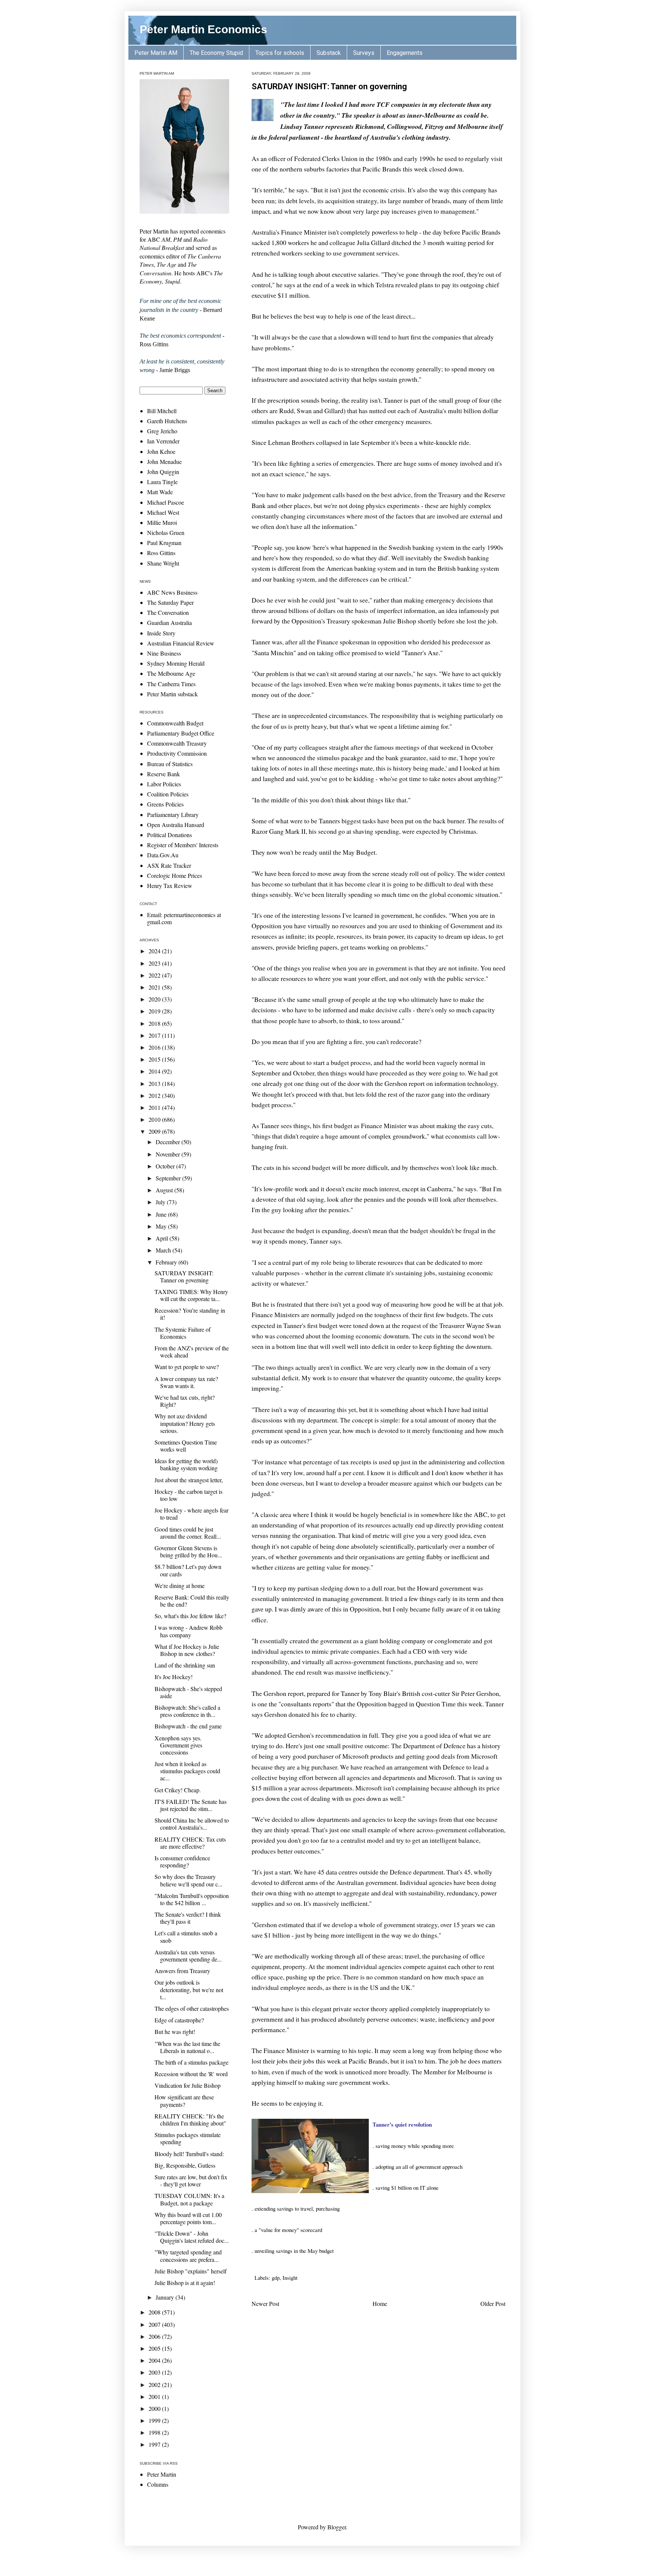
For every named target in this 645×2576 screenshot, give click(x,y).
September (169, 1178)
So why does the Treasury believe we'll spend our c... (188, 1880)
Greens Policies (165, 804)
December (169, 1142)
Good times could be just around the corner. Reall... (188, 1533)
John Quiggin (163, 472)
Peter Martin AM (156, 53)
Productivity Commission (177, 753)
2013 (155, 1083)
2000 (155, 2408)
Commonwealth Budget (175, 723)
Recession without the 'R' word (191, 2074)
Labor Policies (164, 784)
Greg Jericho (162, 431)
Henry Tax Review (170, 885)
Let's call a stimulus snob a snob (186, 1936)
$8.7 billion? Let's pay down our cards (188, 1570)
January (166, 2297)
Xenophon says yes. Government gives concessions (178, 1745)
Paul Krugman (164, 543)
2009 (155, 1131)
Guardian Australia (169, 623)
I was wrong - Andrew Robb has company (188, 1631)
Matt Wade (160, 492)
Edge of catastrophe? (179, 2020)
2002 (155, 2385)
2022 (155, 975)
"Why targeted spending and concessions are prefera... (188, 2255)
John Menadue (164, 462)
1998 (155, 2432)
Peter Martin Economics (203, 29)
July (161, 1202)
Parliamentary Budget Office (181, 733)
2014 (155, 1071)
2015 (155, 1059)
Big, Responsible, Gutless (185, 2165)
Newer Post (265, 2303)
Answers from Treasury (182, 1971)
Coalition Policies (168, 794)
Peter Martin (162, 2474)
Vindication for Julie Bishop (188, 2085)
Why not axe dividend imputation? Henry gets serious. (185, 1423)
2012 (155, 1095)
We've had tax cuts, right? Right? (185, 1401)
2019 (155, 1011)
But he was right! (175, 2032)
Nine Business (164, 653)
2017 (155, 1035)
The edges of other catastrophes (192, 2008)
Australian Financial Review (181, 643)
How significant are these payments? (184, 2100)
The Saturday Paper (170, 602)
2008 (155, 2312)
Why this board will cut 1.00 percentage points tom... (188, 2218)
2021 (155, 987)
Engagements (405, 53)
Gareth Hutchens (167, 421)
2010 (155, 1119)
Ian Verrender (163, 441)
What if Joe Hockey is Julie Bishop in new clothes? (187, 1650)
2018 (155, 1023)
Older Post (493, 2303)
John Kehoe (161, 451)
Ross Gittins (161, 553)
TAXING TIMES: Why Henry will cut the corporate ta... (191, 1295)
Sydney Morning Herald (176, 663)
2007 (155, 2324)
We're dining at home (180, 1586)
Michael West (163, 512)
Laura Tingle (162, 482)
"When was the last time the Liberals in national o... (187, 2047)
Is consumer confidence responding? (182, 1861)
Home (380, 2303)
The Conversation (168, 612)
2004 (155, 2360)
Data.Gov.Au (163, 855)
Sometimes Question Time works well (186, 1446)
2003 (155, 2372)
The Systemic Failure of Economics (183, 1333)
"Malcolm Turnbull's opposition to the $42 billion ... (192, 1899)
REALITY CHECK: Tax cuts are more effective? (190, 1843)
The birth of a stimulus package (191, 2062)
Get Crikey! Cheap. (178, 1790)
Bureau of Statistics (170, 764)
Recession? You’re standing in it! (190, 1314)
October (166, 1166)
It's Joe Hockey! (174, 1677)
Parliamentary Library (173, 815)
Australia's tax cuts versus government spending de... (188, 1956)
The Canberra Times (171, 684)
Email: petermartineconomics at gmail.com (184, 918)
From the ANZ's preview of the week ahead (192, 1352)
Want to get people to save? (187, 1367)
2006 (155, 2336)
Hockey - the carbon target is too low (188, 1495)
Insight (290, 2278)
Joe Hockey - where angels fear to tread (191, 1514)
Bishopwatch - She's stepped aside (188, 1692)
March (164, 1250)
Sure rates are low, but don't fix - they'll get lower (191, 2180)
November (169, 1154)
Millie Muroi (162, 522)
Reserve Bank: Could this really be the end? (192, 1601)
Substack (329, 53)
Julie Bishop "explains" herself (191, 2271)
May (162, 1226)
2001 (155, 2397)
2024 (155, 951)
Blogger (337, 2527)
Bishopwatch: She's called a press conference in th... (187, 1711)
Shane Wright (163, 563)
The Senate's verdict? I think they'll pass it (188, 1918)
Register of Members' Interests (183, 845)
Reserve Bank (163, 774)
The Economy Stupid (216, 53)
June (162, 1214)
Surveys (364, 53)
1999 (155, 2420)
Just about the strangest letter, (189, 1480)
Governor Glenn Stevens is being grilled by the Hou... (188, 1551)
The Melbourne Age (171, 673)
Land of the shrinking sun (185, 1665)
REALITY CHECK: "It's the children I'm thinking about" (190, 2120)
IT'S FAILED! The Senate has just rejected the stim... (191, 1805)
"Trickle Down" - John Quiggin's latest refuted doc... (192, 2237)
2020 (155, 999)
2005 (155, 2348)
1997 (155, 2444)
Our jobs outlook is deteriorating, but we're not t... (189, 1989)
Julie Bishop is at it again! (185, 2283)
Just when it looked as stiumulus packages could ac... (187, 1771)
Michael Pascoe (166, 502)
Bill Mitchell (162, 411)
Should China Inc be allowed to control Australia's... (192, 1824)
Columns (158, 2484)
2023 (155, 963)
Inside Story (161, 633)
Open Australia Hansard (176, 825)
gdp (276, 2278)
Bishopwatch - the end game (188, 1726)
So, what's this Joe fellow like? (190, 1616)
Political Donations (169, 835)
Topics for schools (280, 53)
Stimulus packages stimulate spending (188, 2138)
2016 (155, 1047)
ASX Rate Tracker (169, 865)
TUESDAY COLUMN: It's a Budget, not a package (189, 2199)
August (165, 1190)
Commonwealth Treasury (177, 743)
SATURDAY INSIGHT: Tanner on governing (329, 86)
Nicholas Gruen (166, 532)
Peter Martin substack (172, 694)
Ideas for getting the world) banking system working (186, 1464)
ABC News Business (172, 592)
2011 (155, 1107)
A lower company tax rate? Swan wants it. (186, 1382)
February (167, 1262)
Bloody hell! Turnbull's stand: (189, 2154)
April (163, 1238)
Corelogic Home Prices (175, 875)
